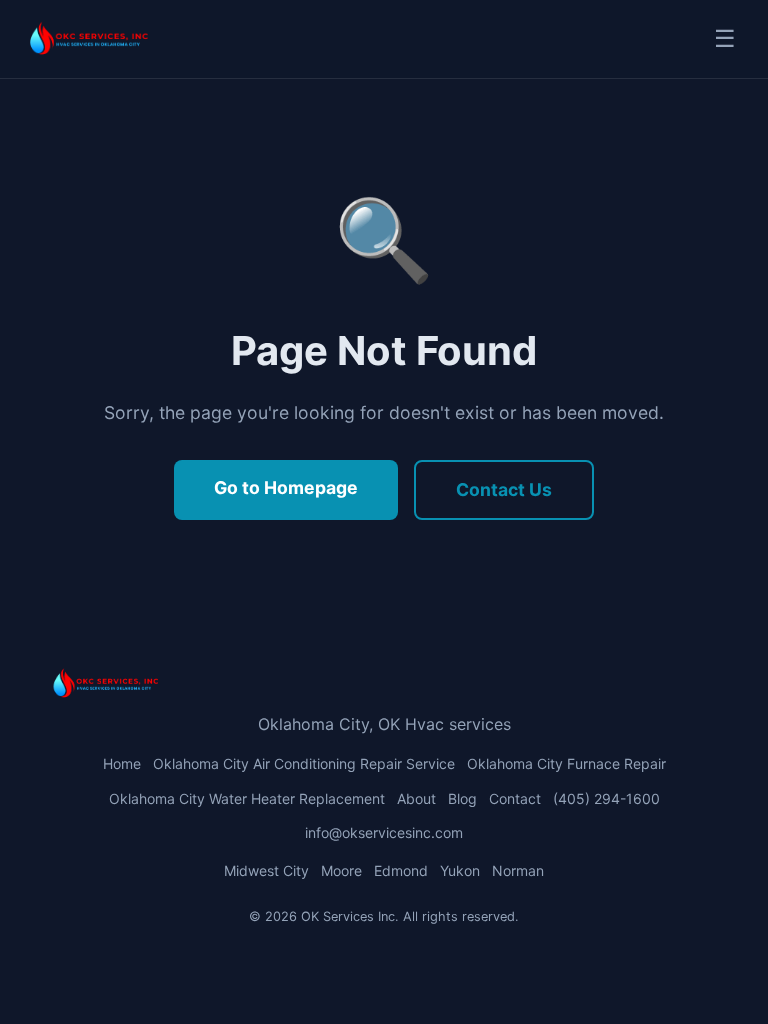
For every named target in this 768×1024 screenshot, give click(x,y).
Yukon (460, 870)
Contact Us (504, 489)
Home (122, 763)
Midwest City (266, 870)
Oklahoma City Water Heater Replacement (247, 798)
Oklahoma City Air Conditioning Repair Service (304, 763)
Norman (518, 870)
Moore (341, 870)
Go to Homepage (286, 487)
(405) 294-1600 (606, 798)
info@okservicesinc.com (384, 832)
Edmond (401, 870)
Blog (462, 798)
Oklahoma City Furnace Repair (566, 763)
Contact (515, 798)
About (416, 798)
